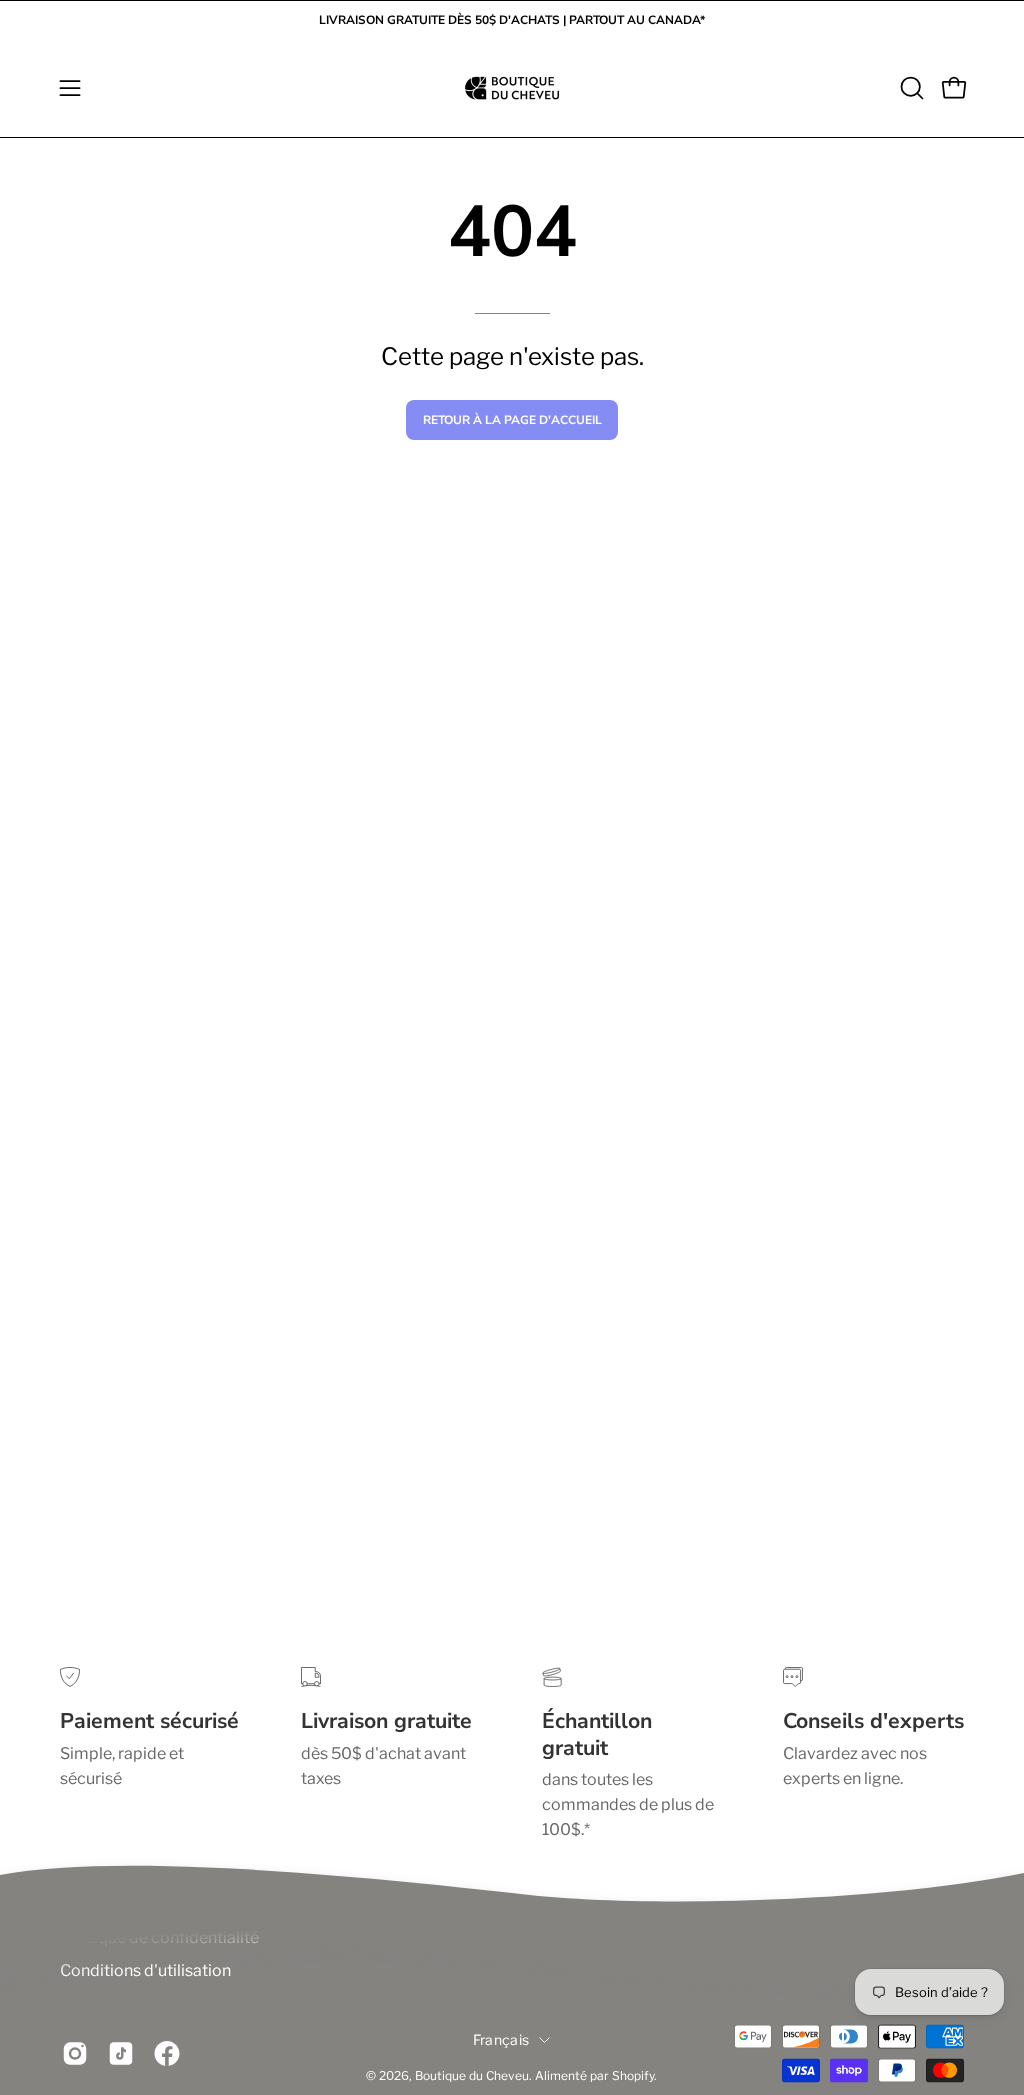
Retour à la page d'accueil (512, 420)
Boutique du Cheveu (472, 2075)
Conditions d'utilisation (145, 1970)
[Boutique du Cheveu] (512, 88)
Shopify (633, 2075)
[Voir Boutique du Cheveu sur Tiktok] (121, 2054)
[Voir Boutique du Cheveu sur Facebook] (167, 2054)
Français (501, 2039)
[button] (910, 88)
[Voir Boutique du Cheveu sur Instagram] (75, 2054)
